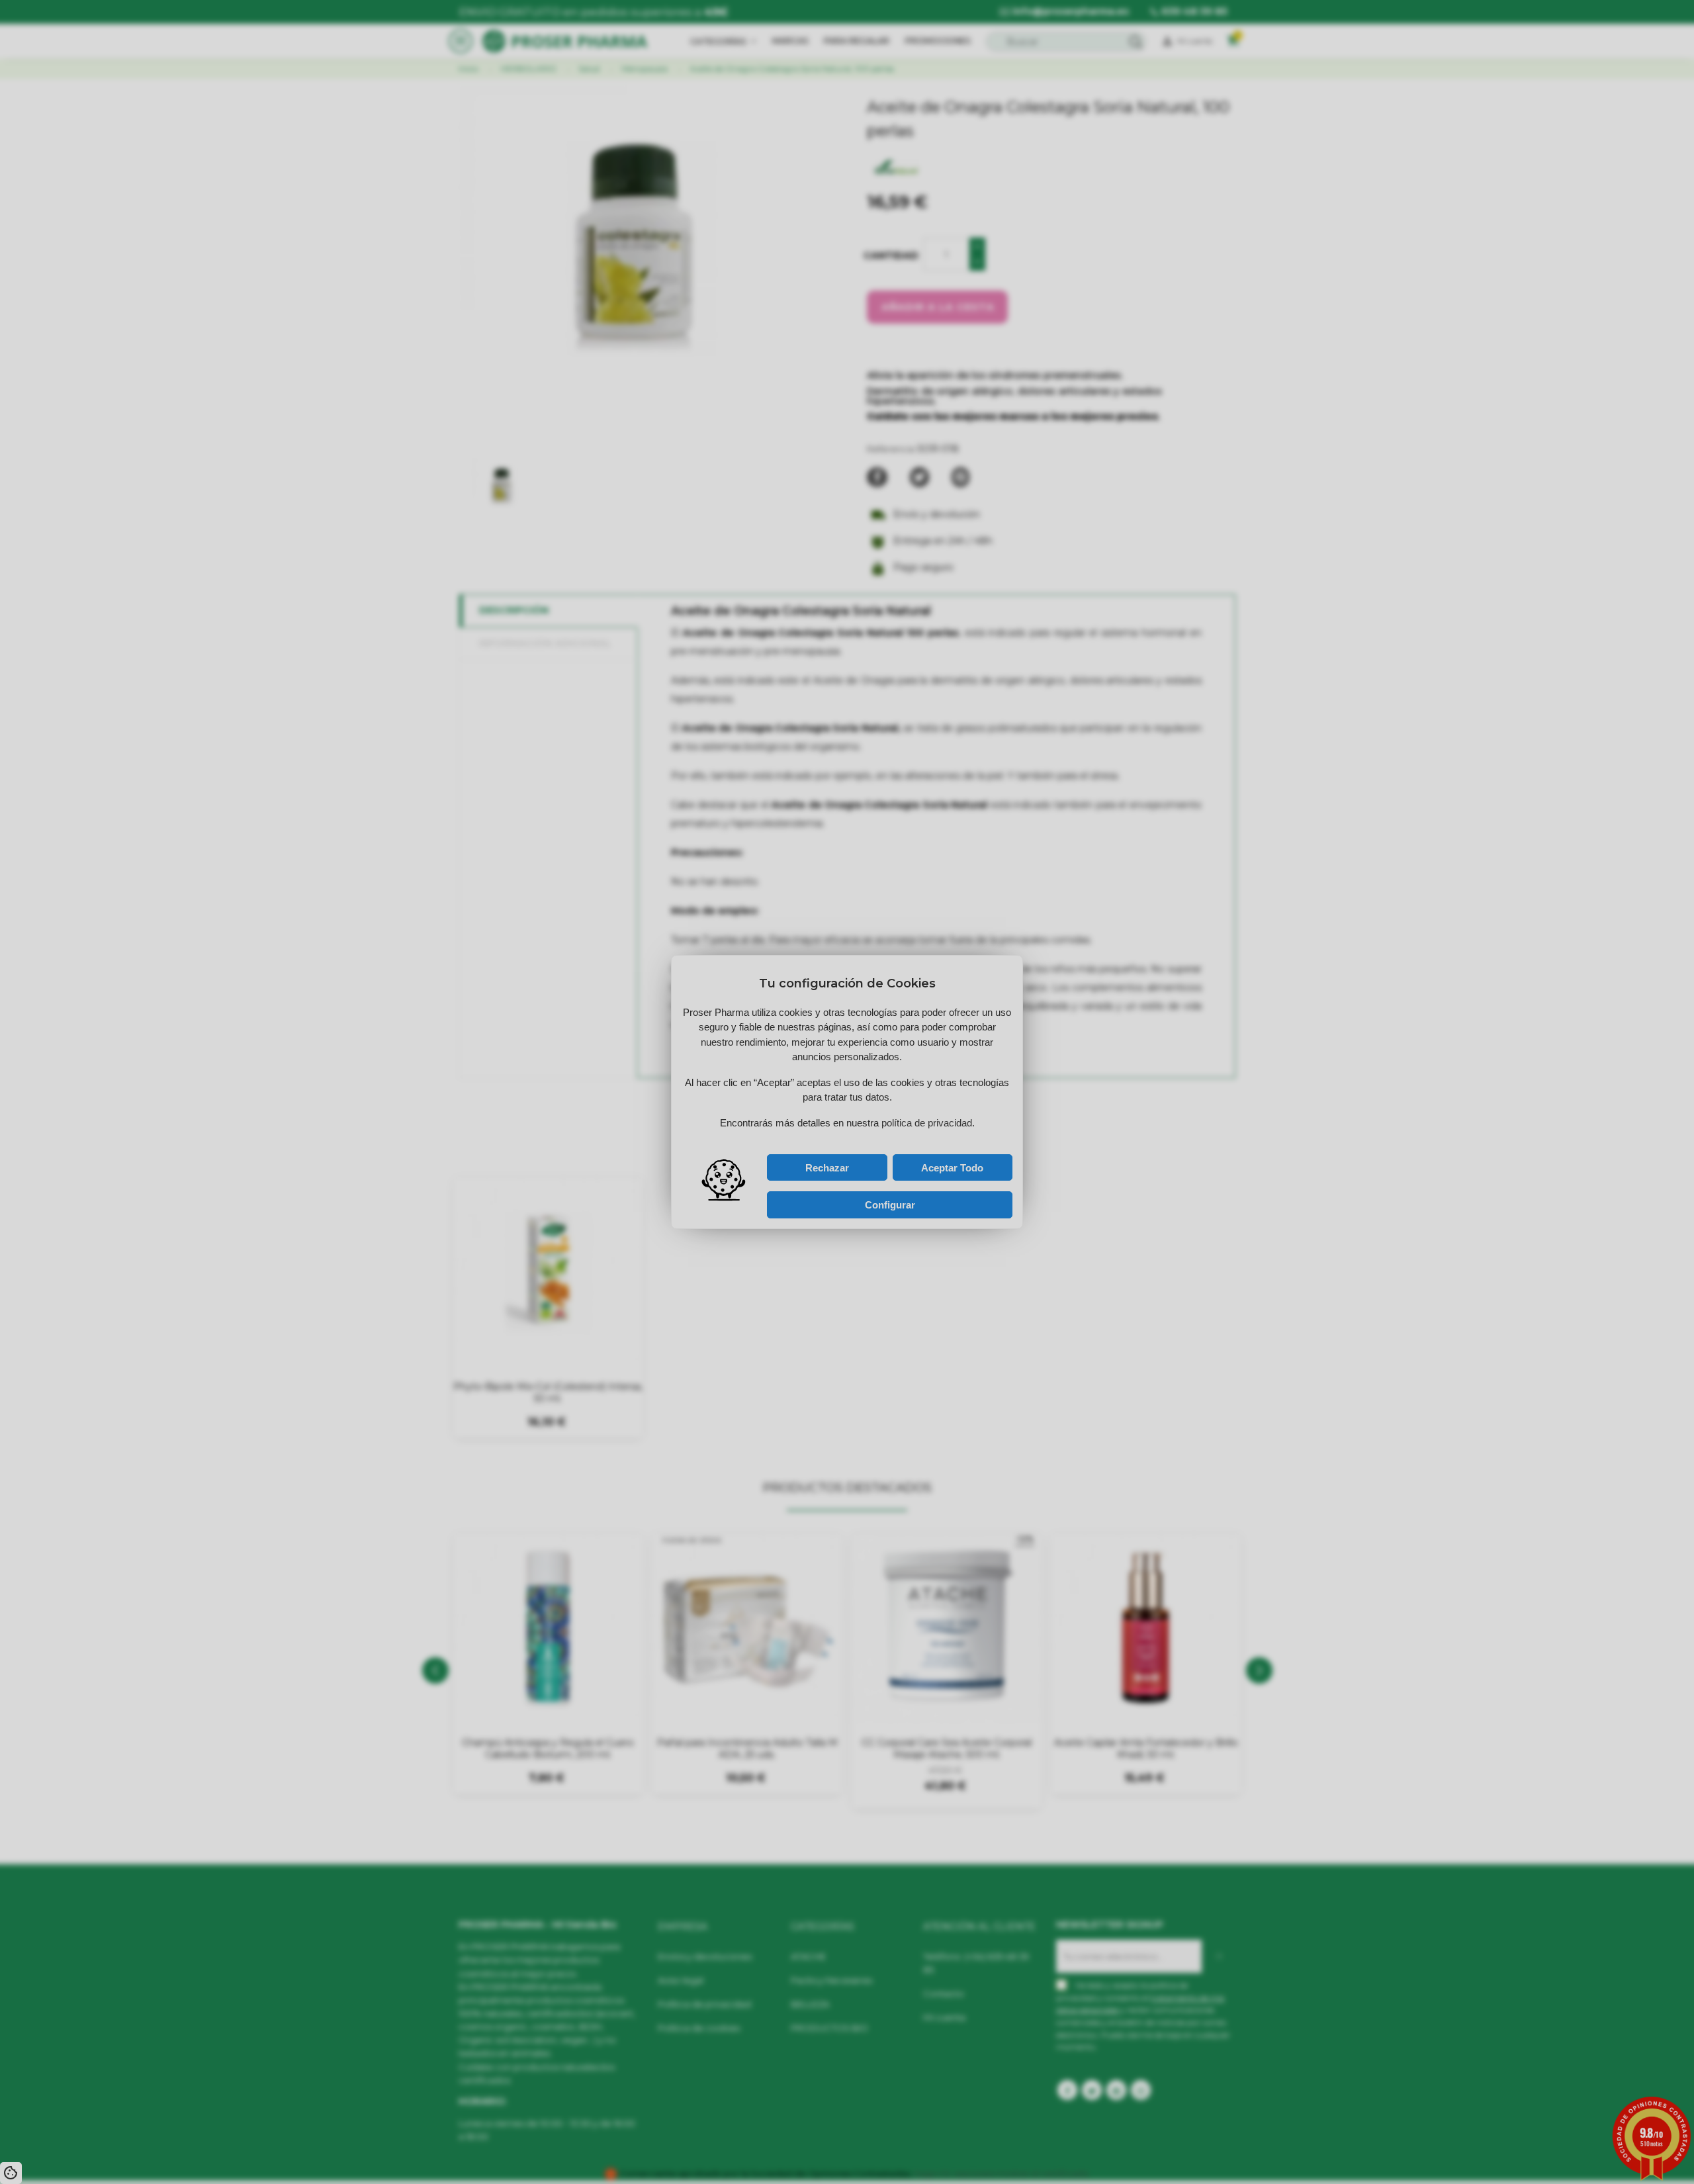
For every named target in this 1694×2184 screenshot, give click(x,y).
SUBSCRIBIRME (900, 1122)
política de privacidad (815, 1136)
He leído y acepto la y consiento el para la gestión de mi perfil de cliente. (834, 1139)
